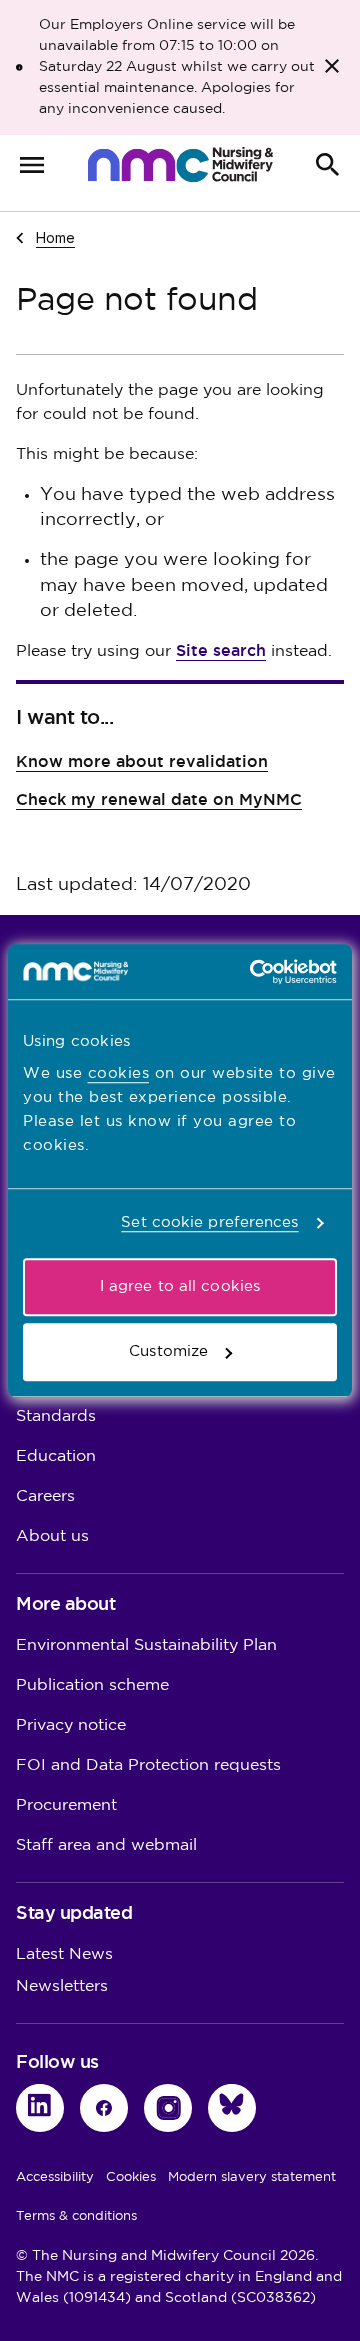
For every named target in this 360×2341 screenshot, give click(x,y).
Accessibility (55, 2177)
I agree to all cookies (180, 1286)
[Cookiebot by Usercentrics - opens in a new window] (254, 972)
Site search (221, 650)
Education (56, 1456)
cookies (119, 1073)
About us (52, 1536)
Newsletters (62, 1986)
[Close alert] (332, 66)
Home (55, 237)
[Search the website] (328, 165)
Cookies (131, 2177)
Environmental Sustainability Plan (146, 1645)
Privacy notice (71, 1725)
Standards (56, 1416)
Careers (45, 1496)
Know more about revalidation (142, 761)
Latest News (64, 1954)
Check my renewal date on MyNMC (159, 799)
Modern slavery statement (252, 2177)
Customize (168, 1351)
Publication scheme (92, 1685)
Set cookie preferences (209, 1222)
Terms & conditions (76, 2216)
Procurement (66, 1805)
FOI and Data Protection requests (148, 1765)
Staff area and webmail (106, 1845)
